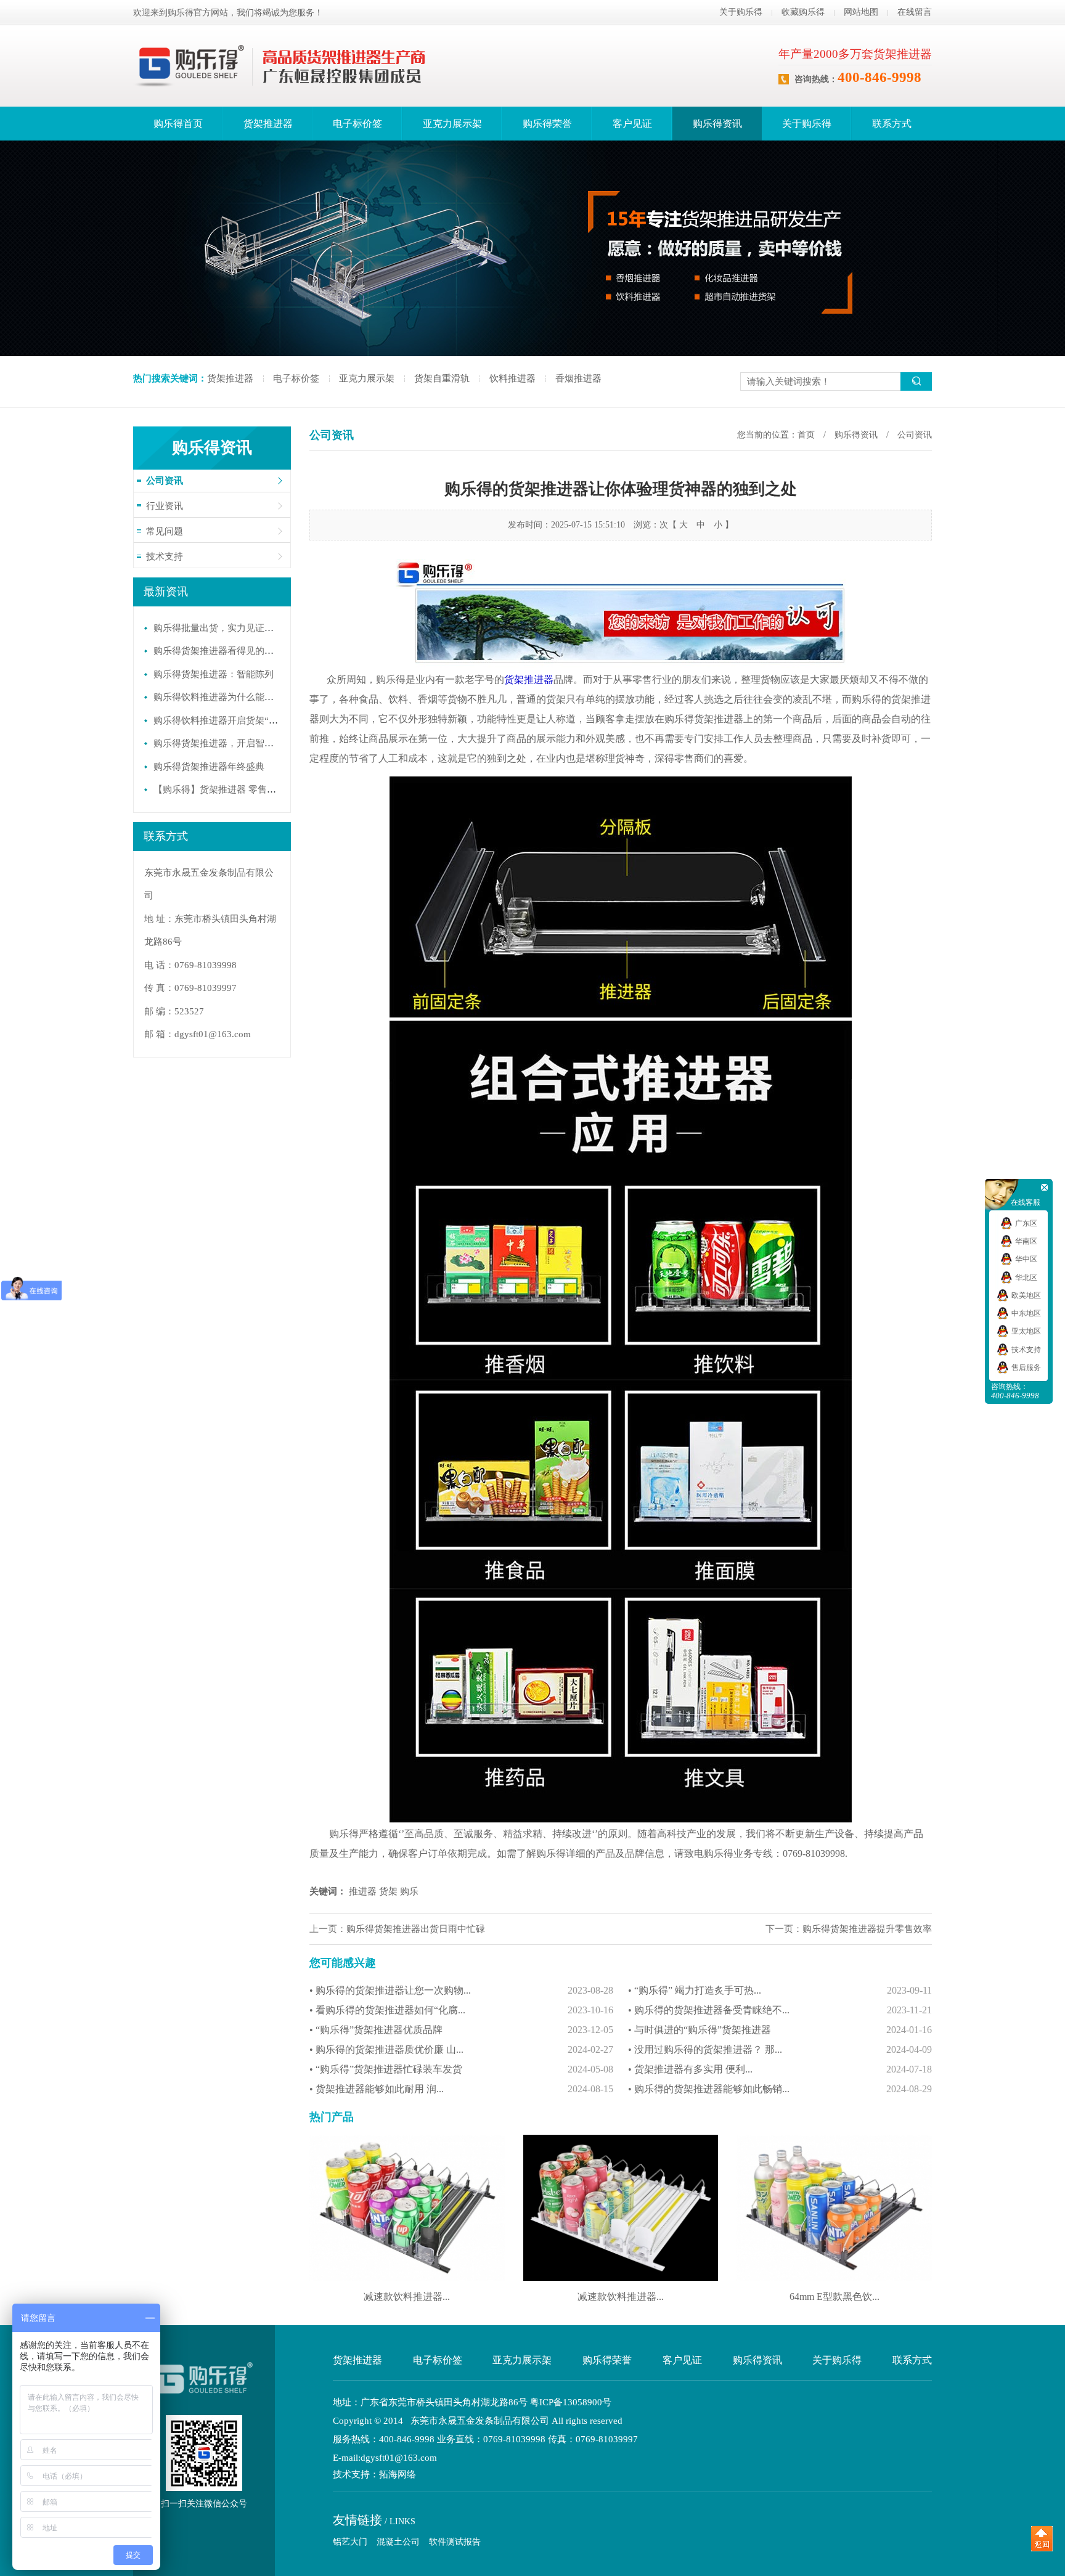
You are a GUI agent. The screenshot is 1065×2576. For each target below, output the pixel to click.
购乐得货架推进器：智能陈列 (214, 674)
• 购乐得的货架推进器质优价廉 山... (461, 2049)
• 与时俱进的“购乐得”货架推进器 (780, 2030)
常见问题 (165, 531)
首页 (806, 435)
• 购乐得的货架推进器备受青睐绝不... (780, 2010)
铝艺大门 (350, 2542)
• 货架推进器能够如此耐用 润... (461, 2089)
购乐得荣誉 (547, 124)
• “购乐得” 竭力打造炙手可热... (780, 1990)
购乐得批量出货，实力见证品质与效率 (232, 628)
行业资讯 (165, 506)
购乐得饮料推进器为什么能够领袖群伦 (232, 697)
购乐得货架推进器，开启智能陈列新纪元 (237, 743)
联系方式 (892, 124)
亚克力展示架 (452, 124)
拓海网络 (398, 2475)
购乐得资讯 (717, 124)
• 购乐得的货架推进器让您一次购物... (461, 1990)
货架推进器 (268, 124)
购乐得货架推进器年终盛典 (209, 767)
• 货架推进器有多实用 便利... (780, 2069)
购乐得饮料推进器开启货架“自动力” (227, 720)
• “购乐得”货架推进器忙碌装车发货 (461, 2069)
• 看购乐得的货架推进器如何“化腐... (461, 2010)
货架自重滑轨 (442, 378)
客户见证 (632, 124)
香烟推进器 (578, 378)
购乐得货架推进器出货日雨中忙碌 (416, 1929)
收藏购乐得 (803, 12)
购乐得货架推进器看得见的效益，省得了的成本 (251, 651)
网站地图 (861, 12)
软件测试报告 (455, 2542)
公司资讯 (165, 481)
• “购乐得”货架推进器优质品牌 (461, 2030)
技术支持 (165, 556)
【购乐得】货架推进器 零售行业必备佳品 (238, 789)
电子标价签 (357, 124)
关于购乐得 (741, 12)
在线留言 (915, 12)
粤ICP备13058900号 (571, 2402)
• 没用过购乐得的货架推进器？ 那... (780, 2049)
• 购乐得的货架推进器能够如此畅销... (780, 2089)
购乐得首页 (178, 124)
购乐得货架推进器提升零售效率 (867, 1929)
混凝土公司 (398, 2542)
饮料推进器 (512, 378)
